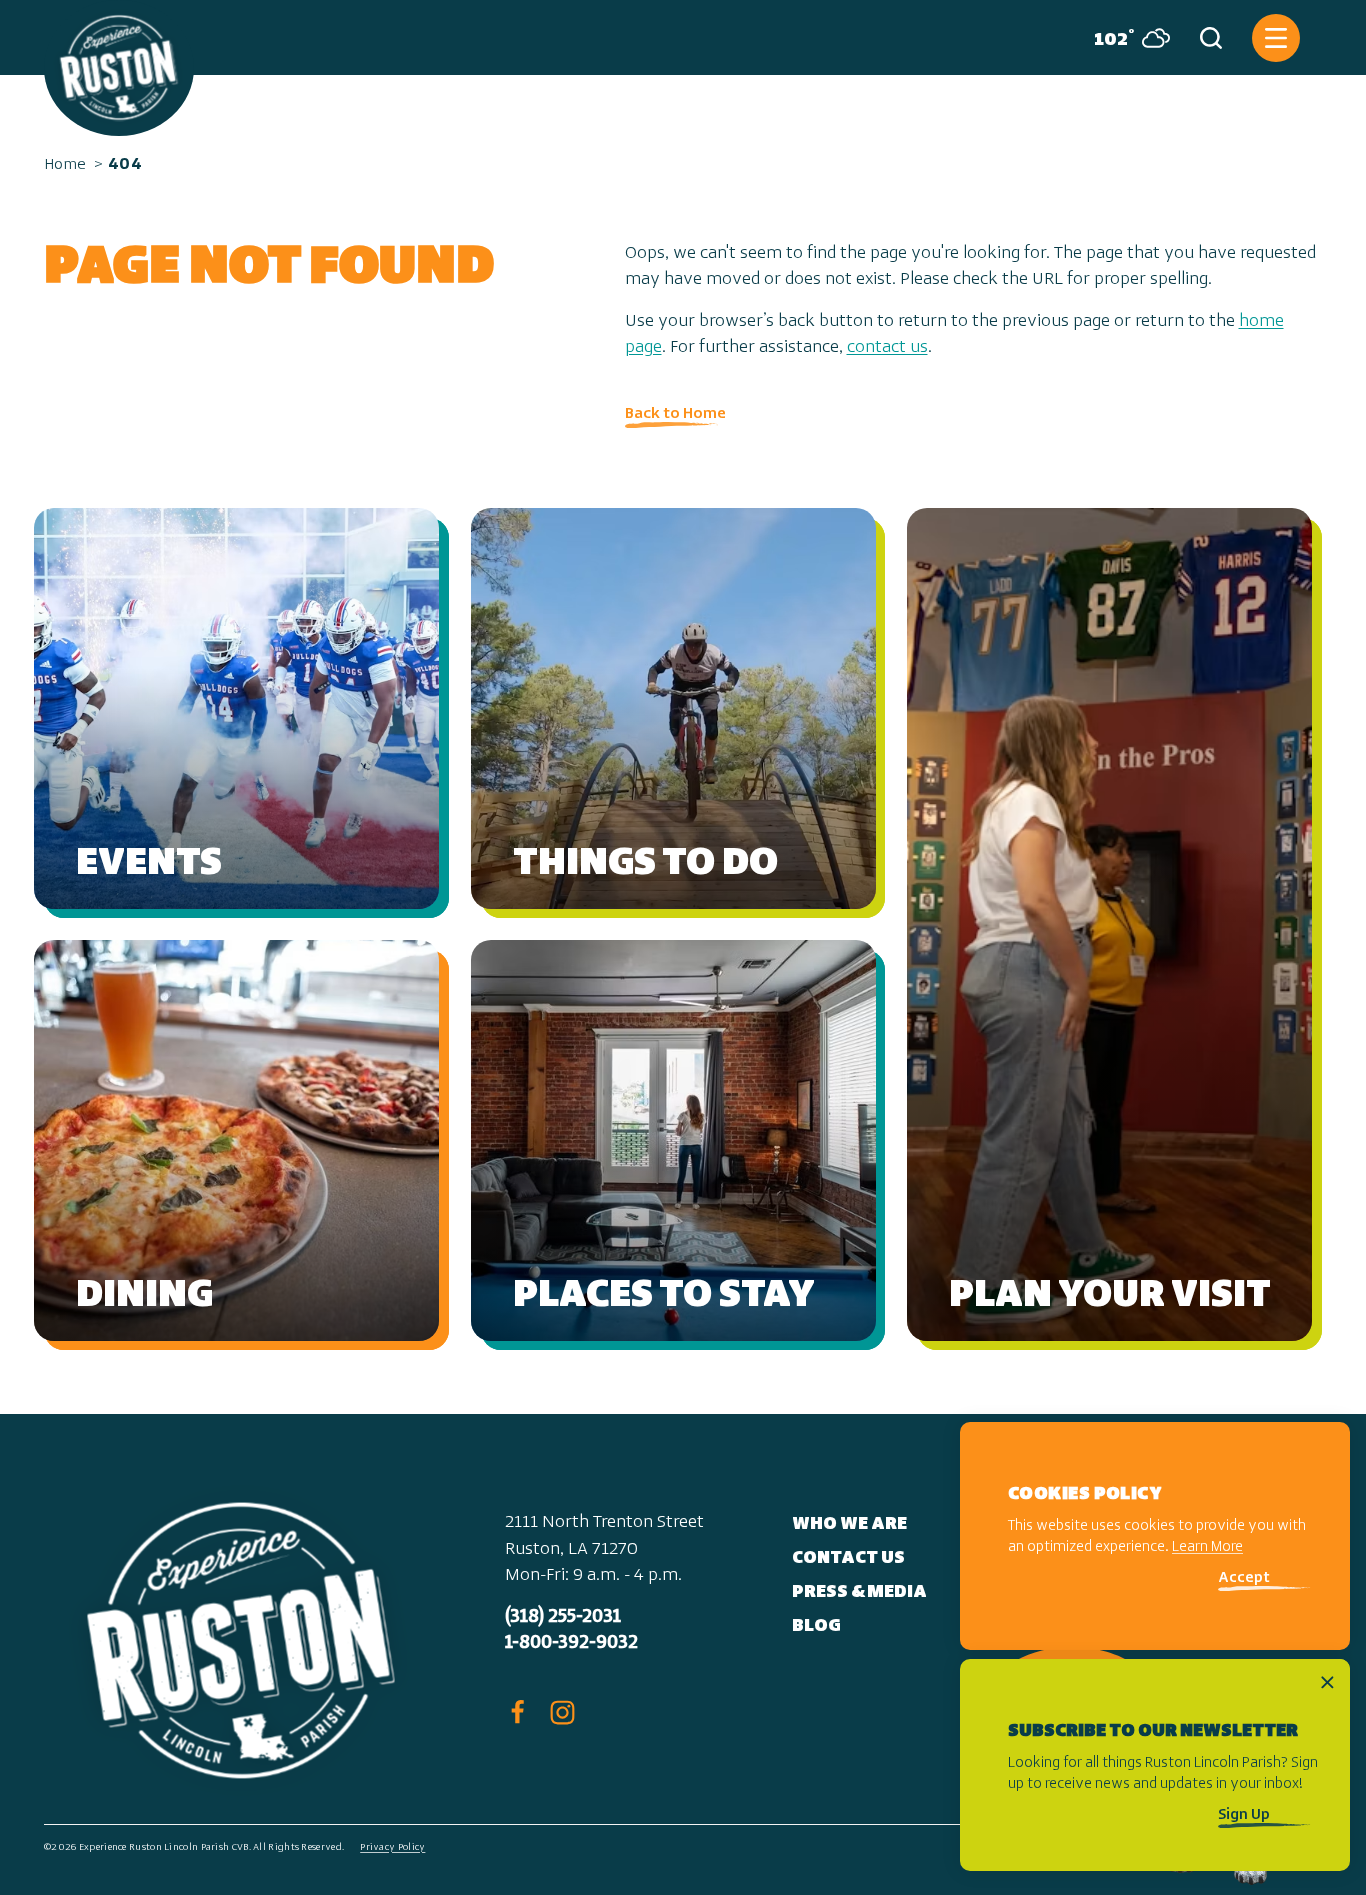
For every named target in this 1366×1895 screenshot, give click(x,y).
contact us (887, 348)
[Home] (119, 68)
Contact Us (848, 1559)
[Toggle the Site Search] (1211, 38)
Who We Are (849, 1525)
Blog (816, 1627)
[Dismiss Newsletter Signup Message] (1327, 1682)
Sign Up (1244, 1815)
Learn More (1207, 1548)
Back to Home (675, 414)
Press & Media (859, 1593)
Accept (1244, 1579)
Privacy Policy (392, 1847)
